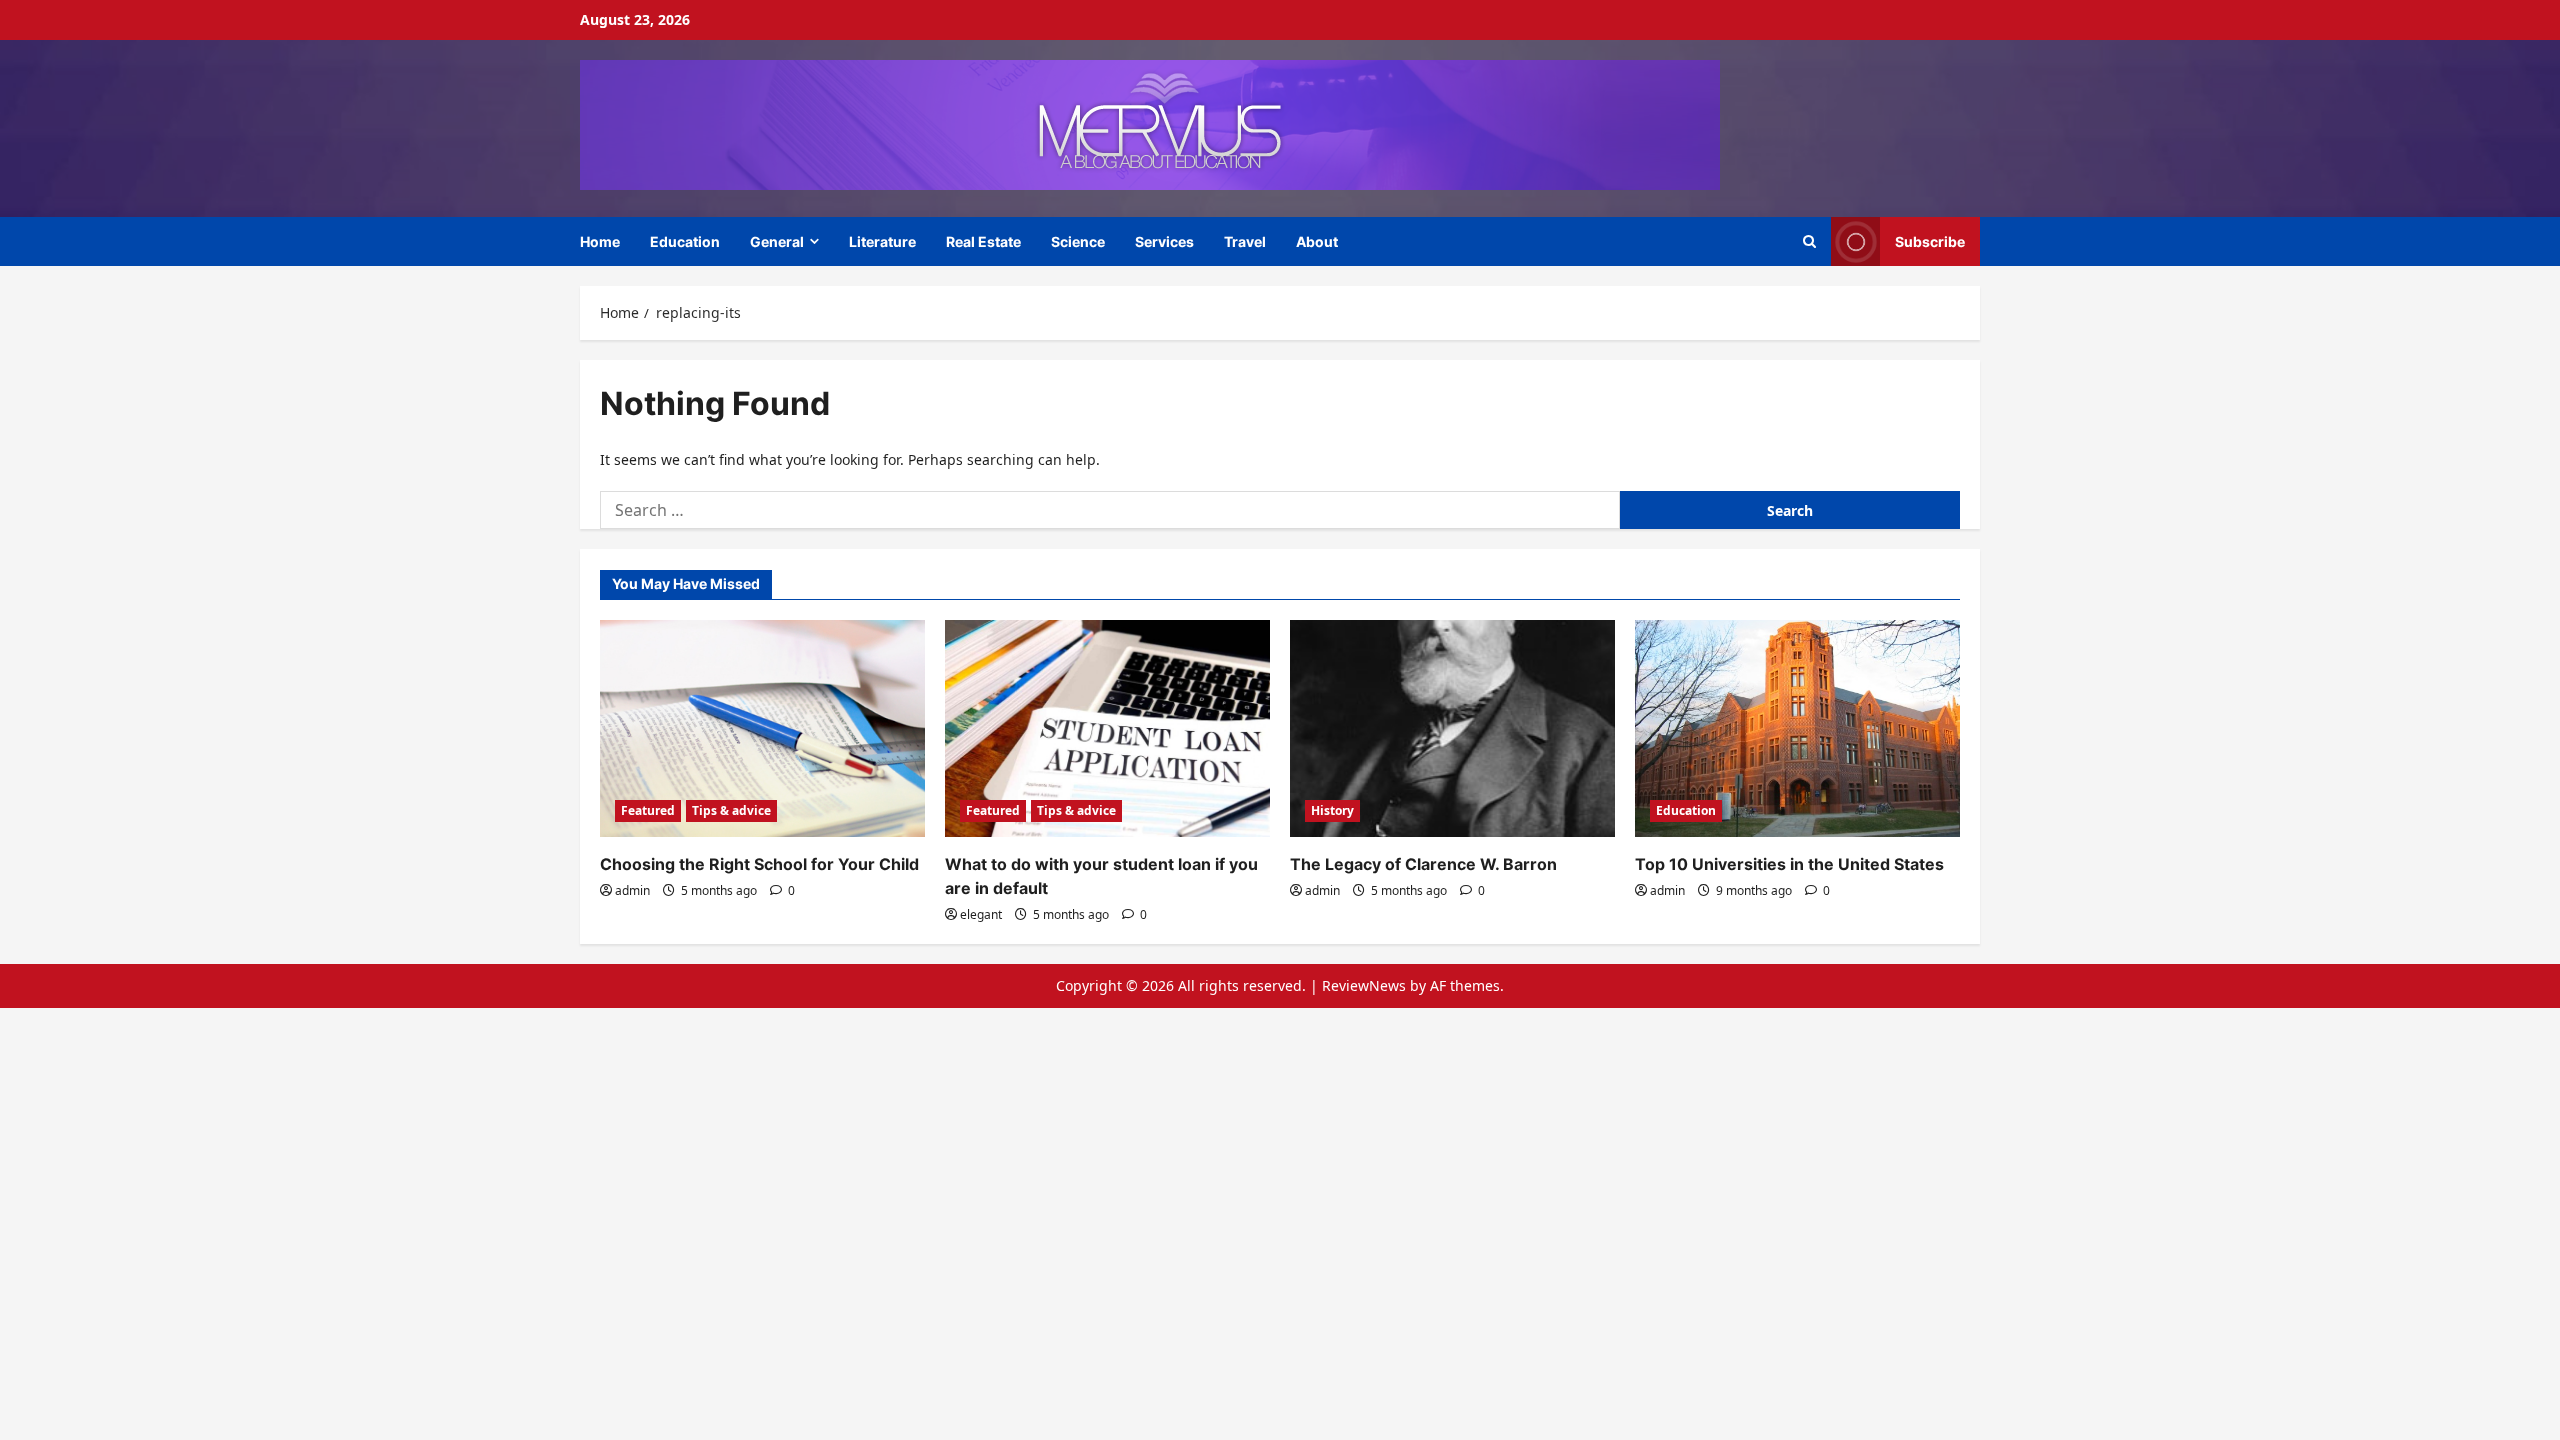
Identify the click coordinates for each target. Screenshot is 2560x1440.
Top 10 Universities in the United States (1789, 864)
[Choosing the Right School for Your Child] (762, 728)
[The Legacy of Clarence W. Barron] (1452, 728)
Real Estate (983, 241)
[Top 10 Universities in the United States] (1797, 728)
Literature (882, 241)
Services (1164, 241)
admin (632, 890)
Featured (648, 810)
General (777, 241)
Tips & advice (731, 810)
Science (1078, 241)
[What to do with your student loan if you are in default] (1107, 728)
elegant (981, 914)
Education (685, 241)
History (1332, 810)
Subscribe (1930, 240)
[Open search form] (1809, 241)
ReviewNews (1364, 985)
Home (600, 241)
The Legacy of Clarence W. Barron (1423, 864)
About (1317, 241)
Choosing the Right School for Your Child (759, 864)
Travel (1245, 241)
